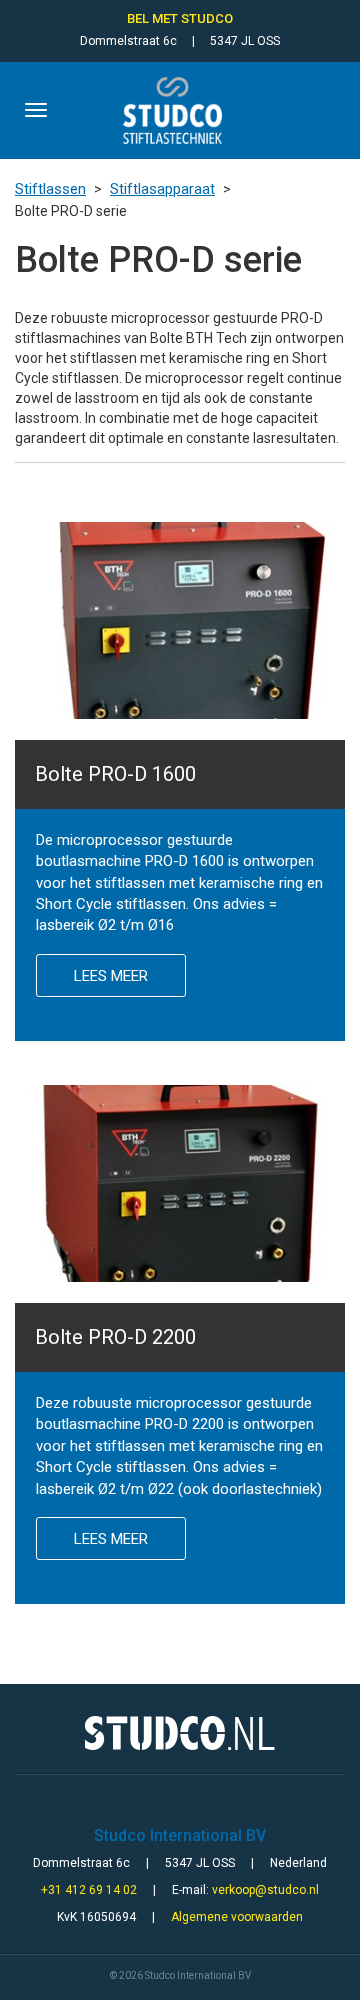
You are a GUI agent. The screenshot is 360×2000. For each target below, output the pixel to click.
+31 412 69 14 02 (89, 1890)
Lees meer (111, 976)
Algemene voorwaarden (237, 1917)
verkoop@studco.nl (265, 1890)
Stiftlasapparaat (162, 189)
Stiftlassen (50, 189)
